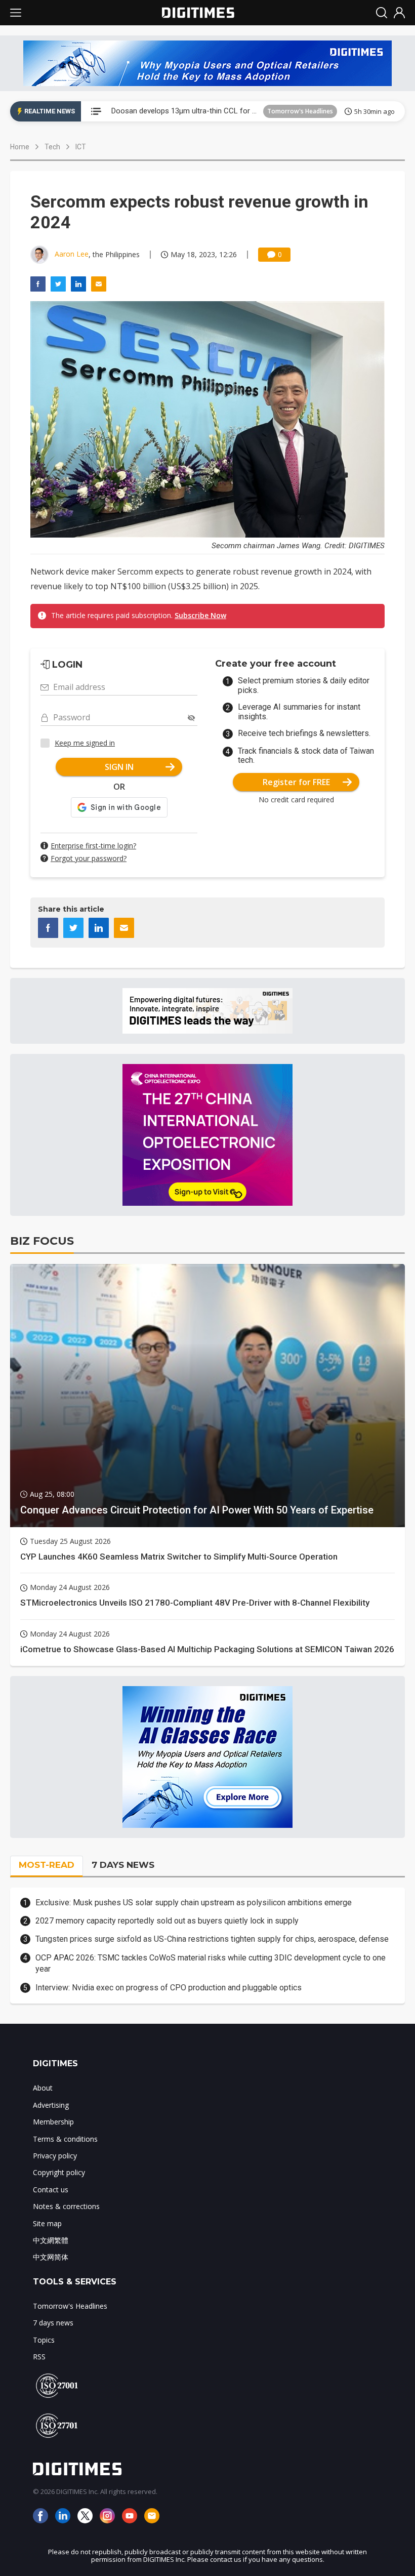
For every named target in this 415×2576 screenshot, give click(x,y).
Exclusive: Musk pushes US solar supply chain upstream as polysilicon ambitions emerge (194, 1903)
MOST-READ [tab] (47, 1865)
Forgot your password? (89, 858)
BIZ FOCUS (42, 1241)
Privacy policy (55, 2156)
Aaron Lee (72, 254)
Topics (44, 2340)
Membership (53, 2122)
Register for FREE (296, 782)
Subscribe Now (200, 615)
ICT (81, 147)
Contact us (51, 2190)
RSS (39, 2357)
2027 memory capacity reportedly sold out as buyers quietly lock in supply (167, 1921)
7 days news (53, 2323)
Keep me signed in (85, 743)
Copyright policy (59, 2172)
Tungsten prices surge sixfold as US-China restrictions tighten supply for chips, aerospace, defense (212, 1939)
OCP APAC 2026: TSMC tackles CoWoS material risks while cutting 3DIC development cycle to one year (211, 1963)
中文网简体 (51, 2257)
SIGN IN (119, 767)
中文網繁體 (51, 2240)
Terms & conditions (65, 2139)
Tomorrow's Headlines (300, 111)
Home (20, 147)
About (43, 2088)
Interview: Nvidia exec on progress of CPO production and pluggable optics (169, 1988)
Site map (47, 2223)
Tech (52, 147)
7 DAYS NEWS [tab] (123, 1865)
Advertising (51, 2105)
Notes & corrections (66, 2206)
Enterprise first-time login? (93, 846)
